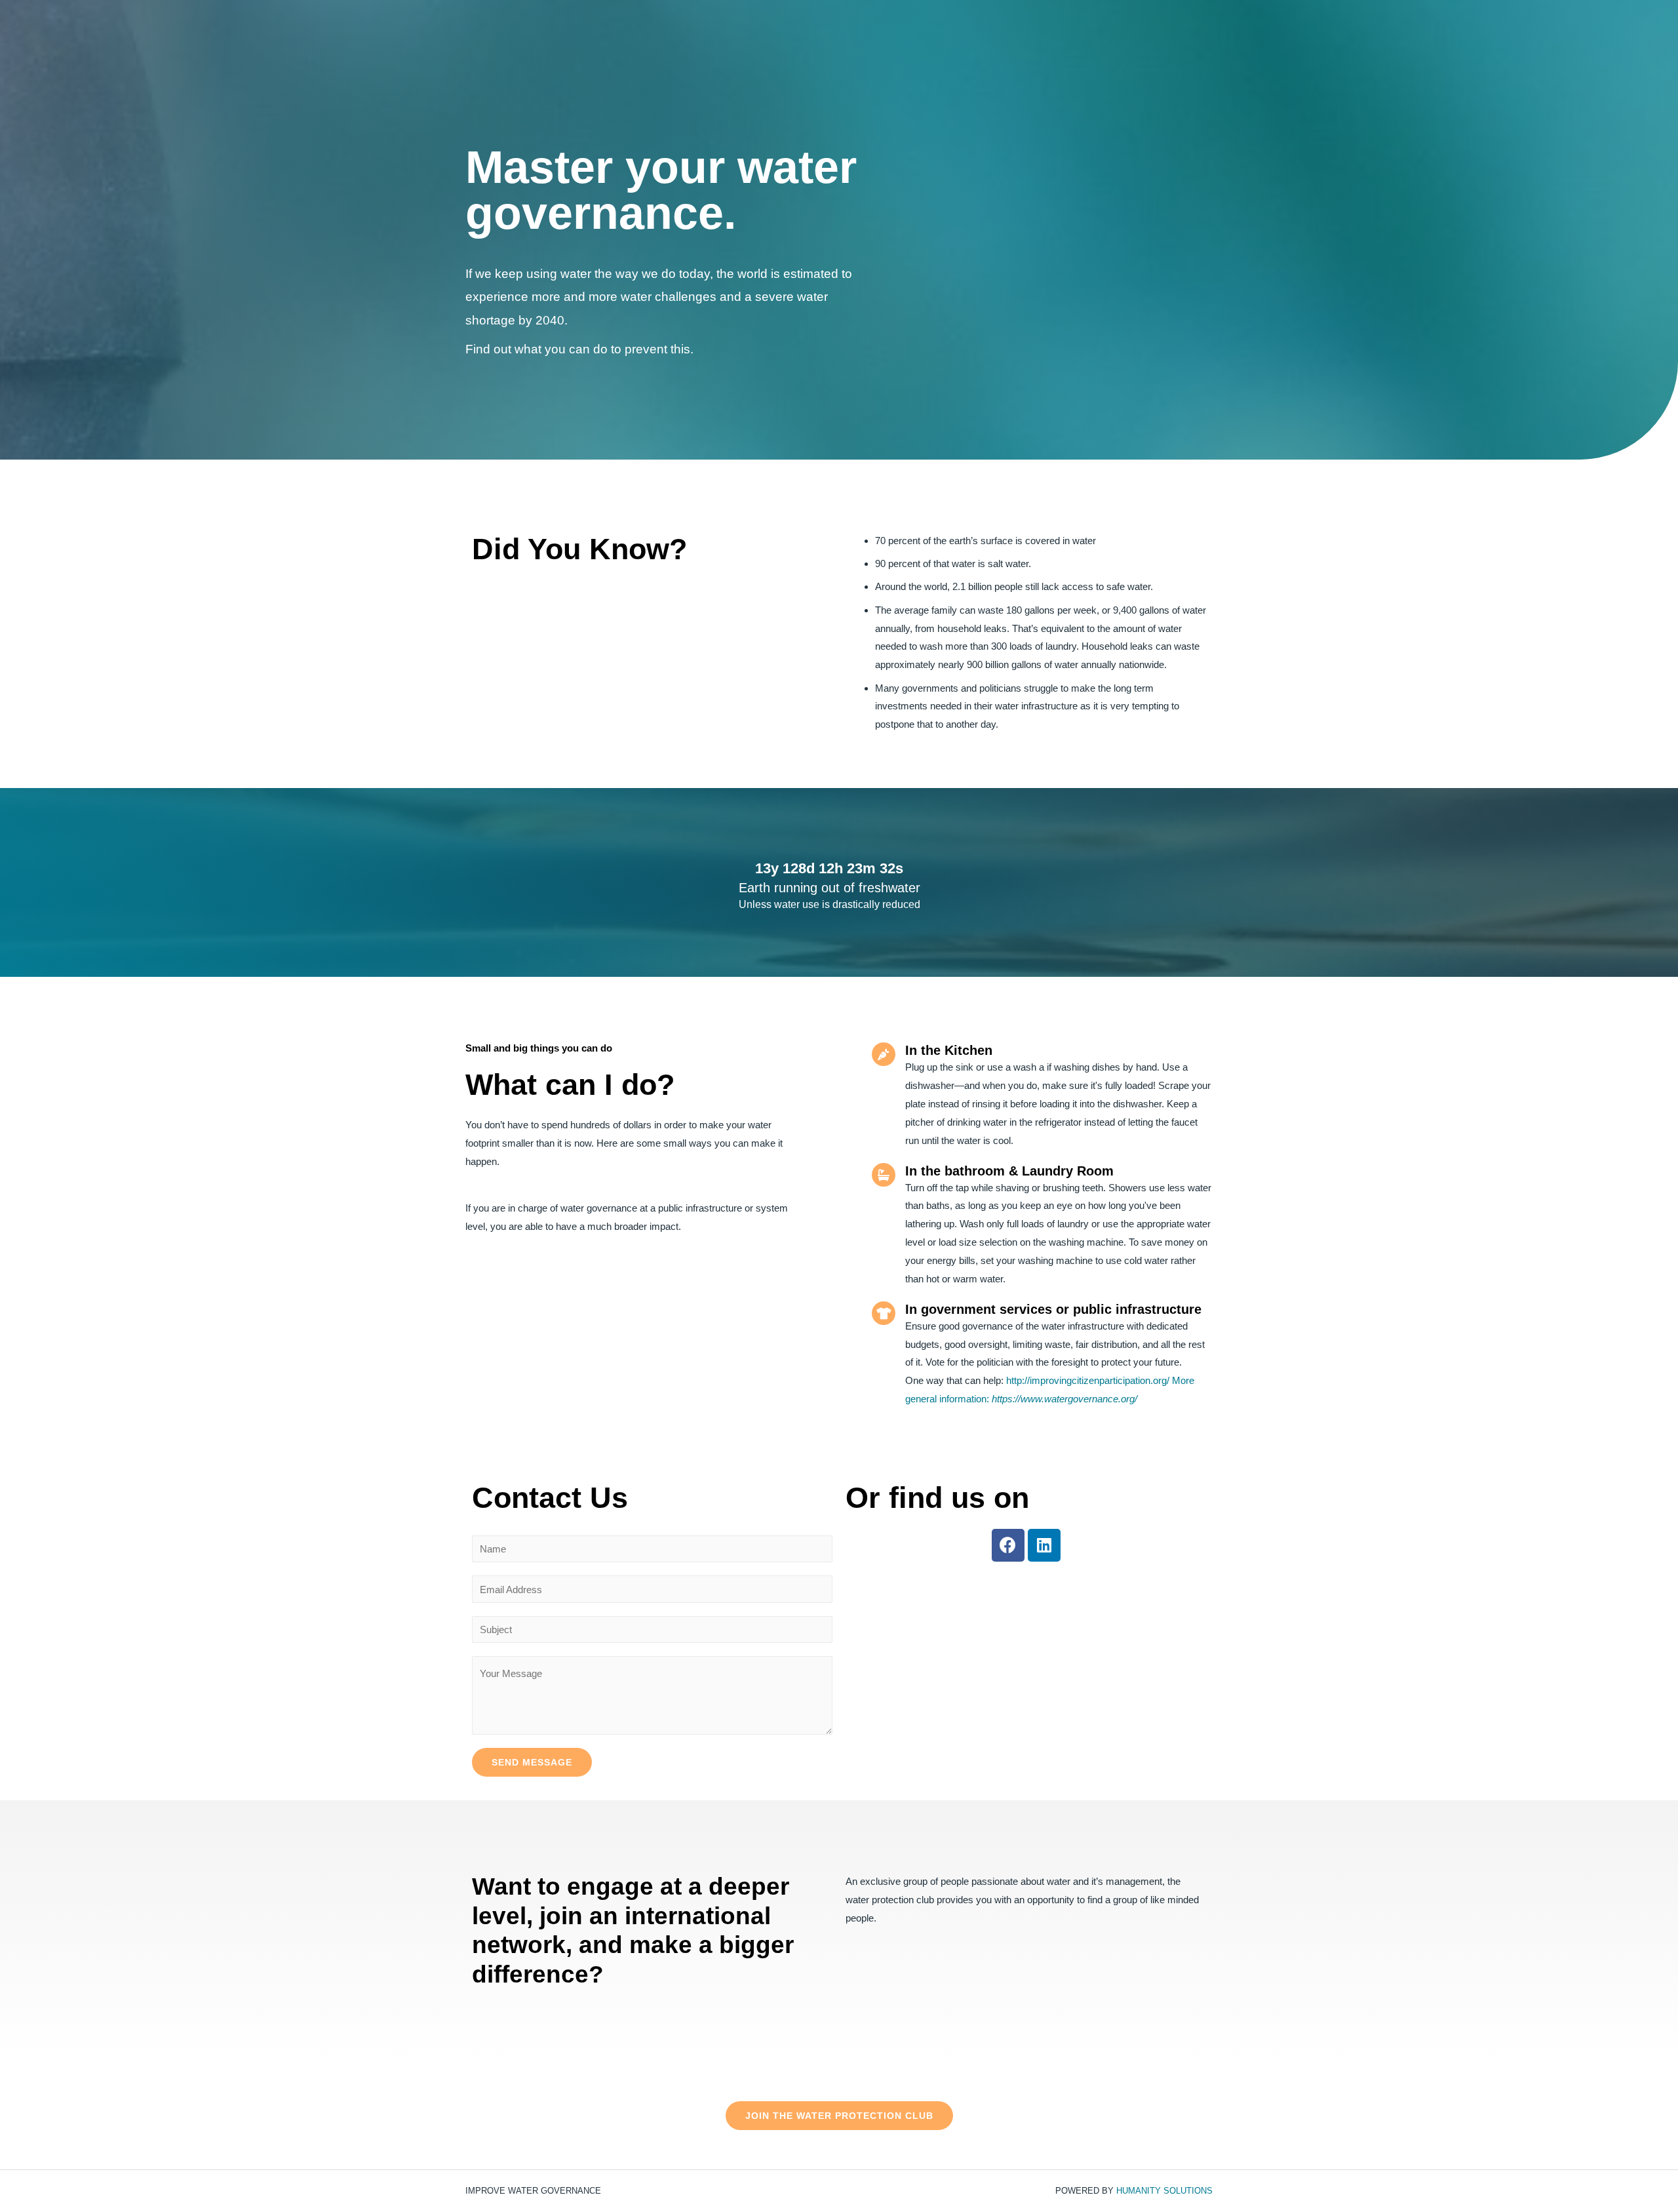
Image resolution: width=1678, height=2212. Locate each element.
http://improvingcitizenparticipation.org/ (1088, 1380)
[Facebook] (1008, 1545)
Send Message (532, 1762)
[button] (839, 2116)
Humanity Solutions (1164, 2191)
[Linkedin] (1044, 1545)
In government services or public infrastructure (1053, 1309)
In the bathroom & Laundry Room (1009, 1171)
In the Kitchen (949, 1050)
